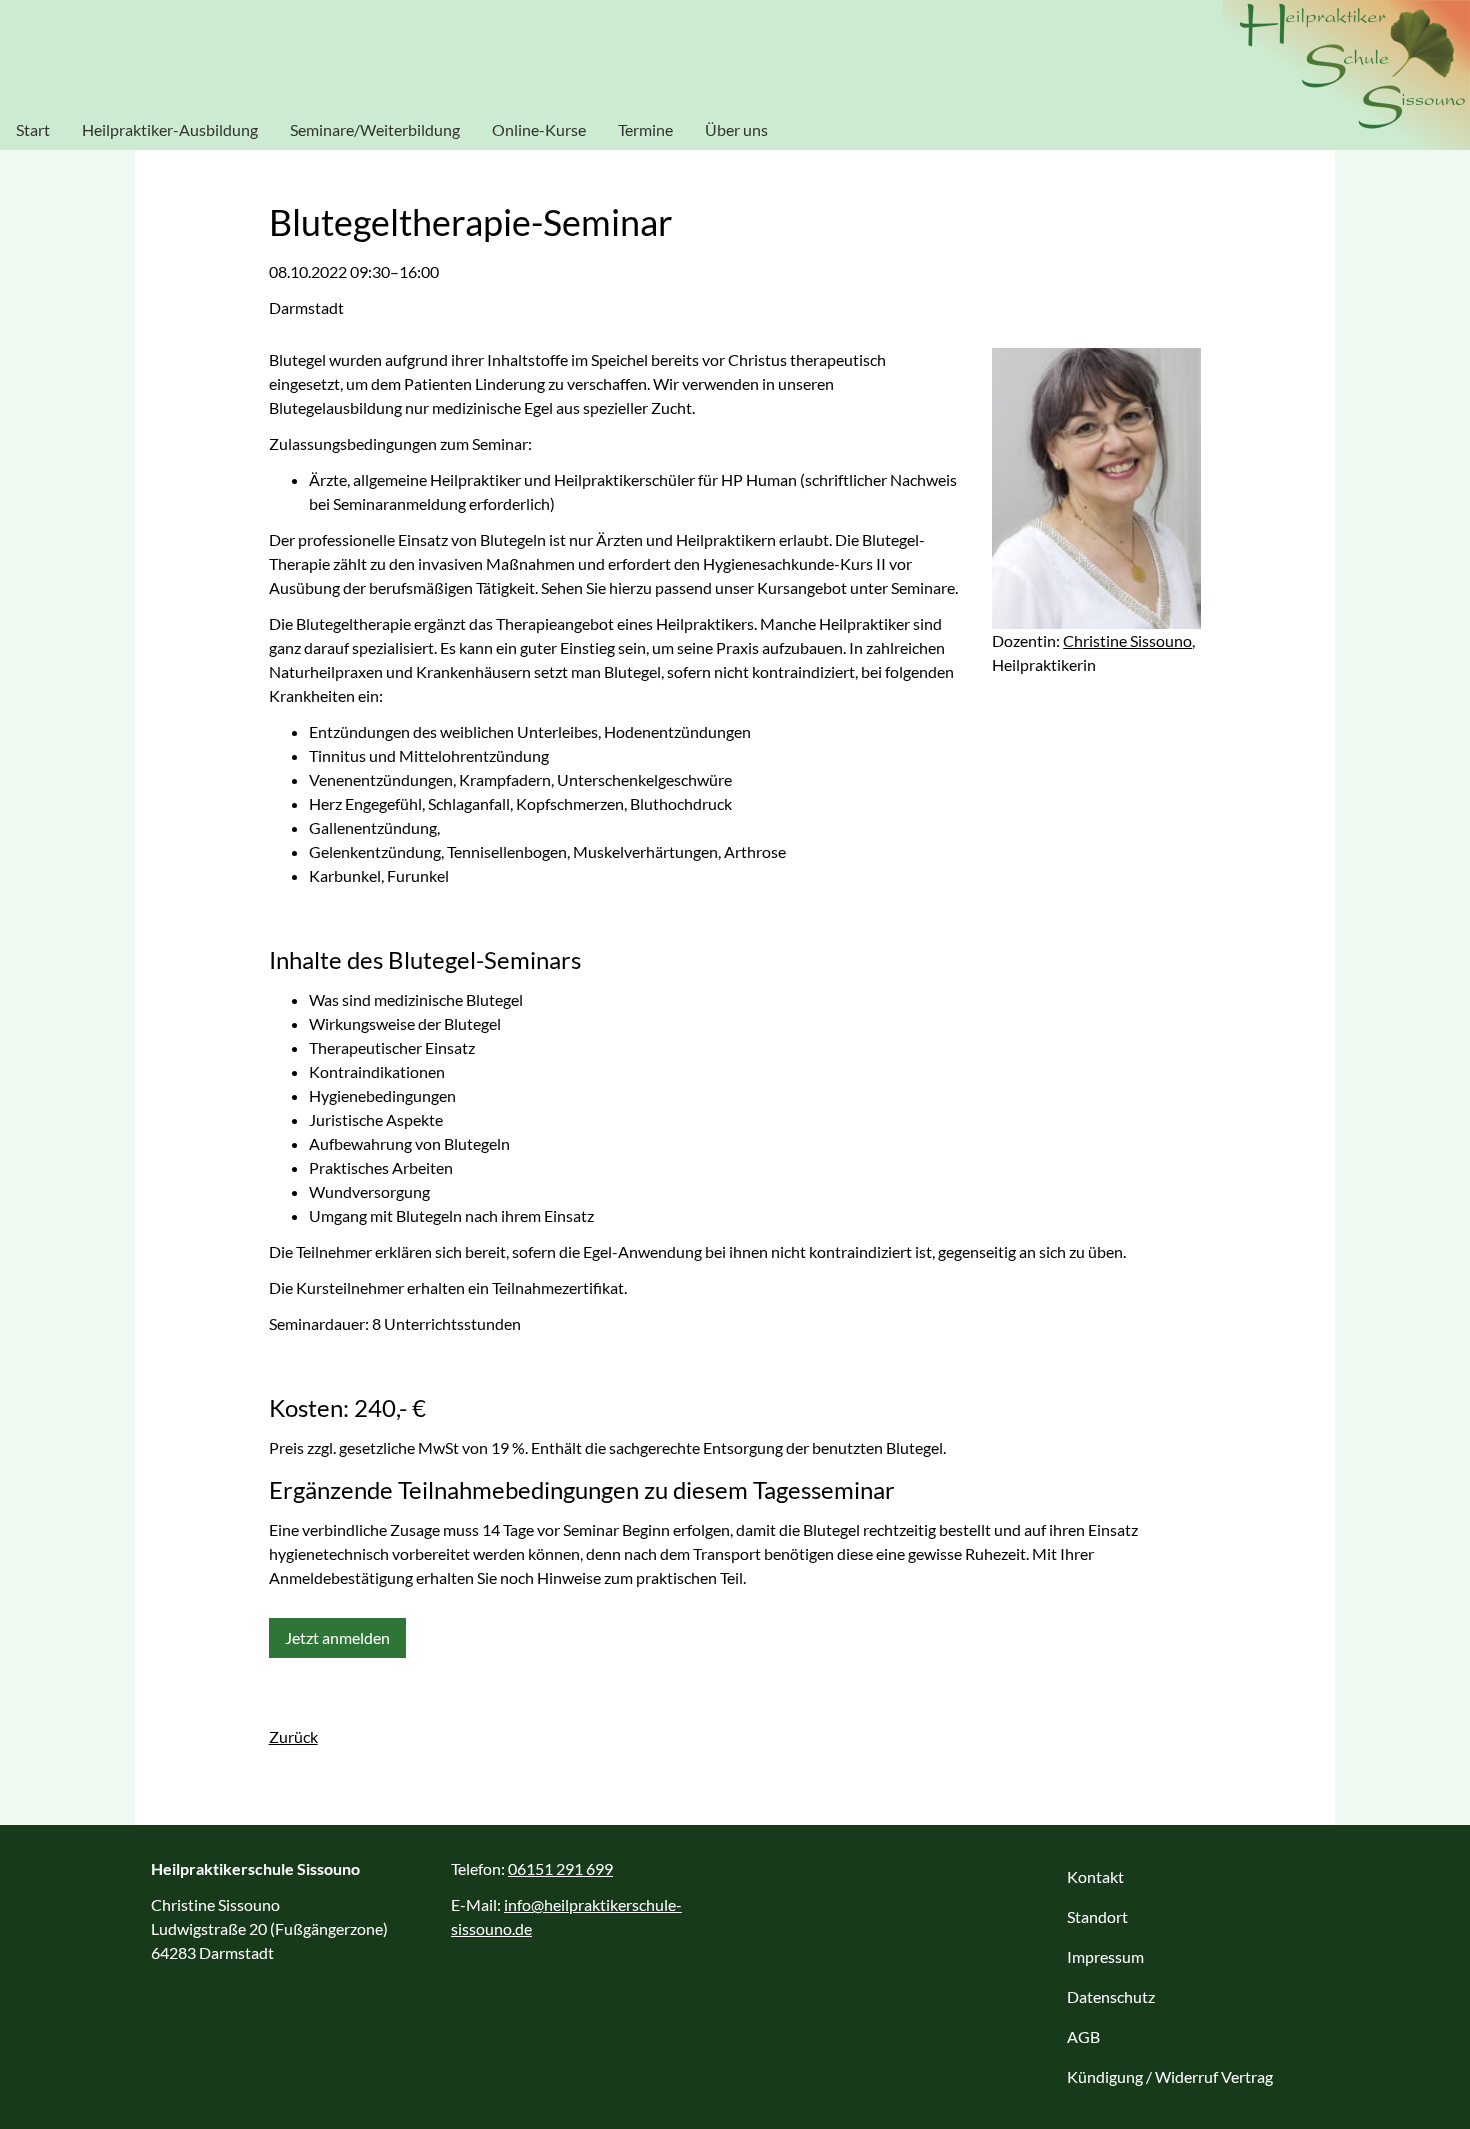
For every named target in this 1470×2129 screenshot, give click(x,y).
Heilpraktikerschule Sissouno (1346, 75)
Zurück (293, 1736)
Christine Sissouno (1127, 640)
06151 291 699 (560, 1868)
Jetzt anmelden (337, 1637)
